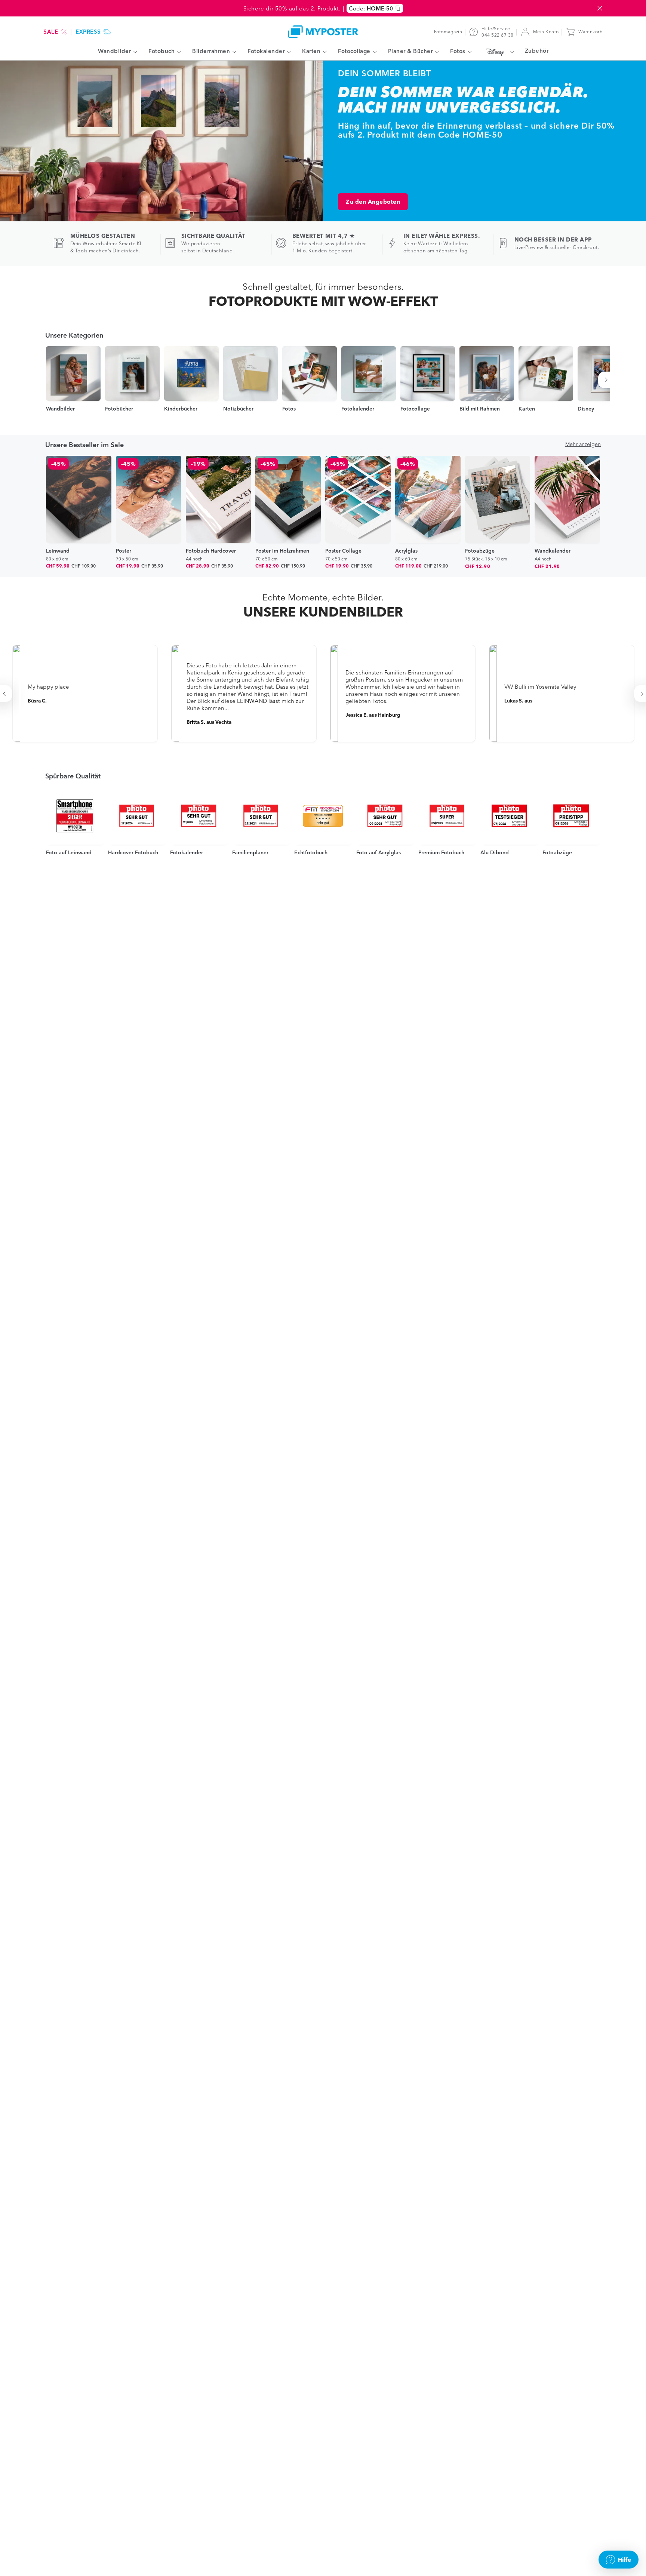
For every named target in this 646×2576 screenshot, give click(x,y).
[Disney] (498, 52)
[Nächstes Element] (607, 380)
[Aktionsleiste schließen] (600, 8)
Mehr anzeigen (583, 444)
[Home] (323, 32)
